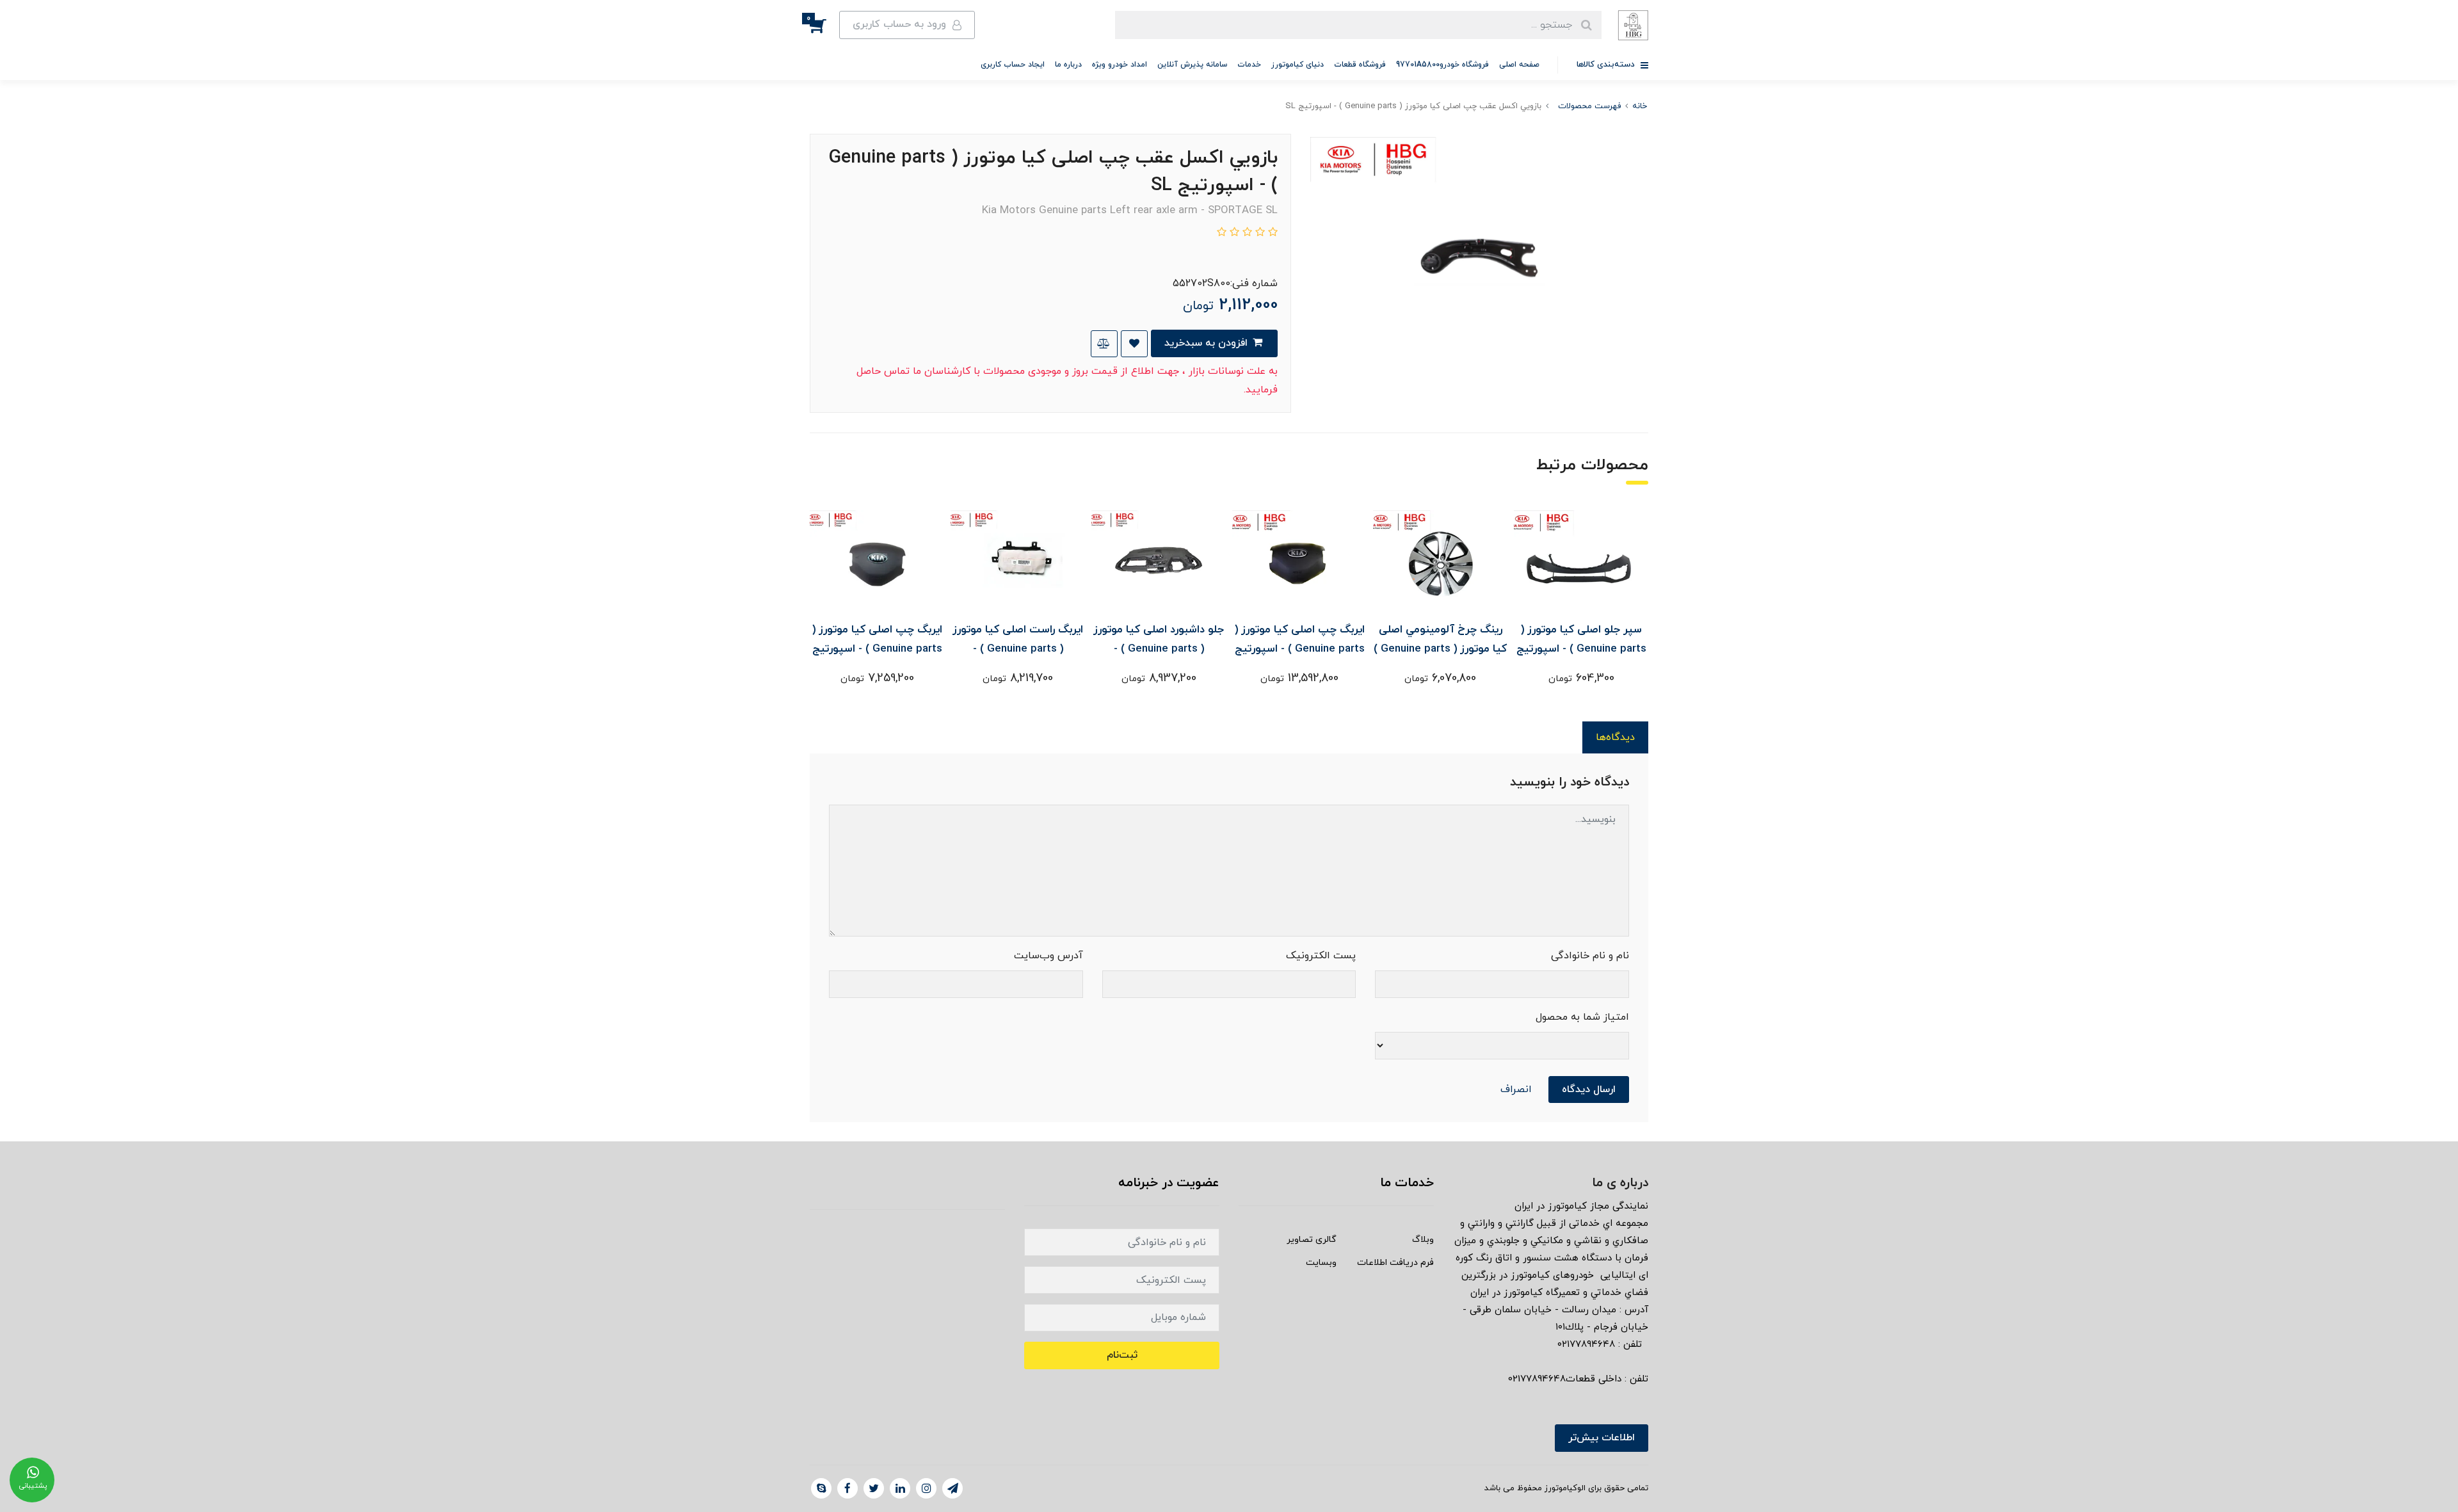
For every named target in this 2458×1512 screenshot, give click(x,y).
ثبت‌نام (1122, 1355)
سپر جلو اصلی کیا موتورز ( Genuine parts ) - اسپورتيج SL (1581, 649)
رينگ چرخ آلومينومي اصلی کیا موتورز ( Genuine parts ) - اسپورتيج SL (1440, 649)
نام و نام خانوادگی (1590, 956)
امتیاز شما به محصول (1582, 1017)
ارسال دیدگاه (1589, 1090)
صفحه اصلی (1519, 65)
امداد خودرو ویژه (1120, 65)
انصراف (1516, 1090)
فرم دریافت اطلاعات (1395, 1263)
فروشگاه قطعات (1360, 65)
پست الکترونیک (1321, 956)
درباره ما (1068, 65)
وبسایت (1321, 1263)
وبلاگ (1423, 1240)
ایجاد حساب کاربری (1013, 65)
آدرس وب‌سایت (1048, 956)
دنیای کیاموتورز (1297, 65)
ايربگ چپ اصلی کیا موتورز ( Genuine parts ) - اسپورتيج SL (1300, 649)
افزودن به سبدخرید (1208, 343)
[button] (824, 25)
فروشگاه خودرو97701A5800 (1442, 65)
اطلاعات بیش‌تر (1602, 1438)
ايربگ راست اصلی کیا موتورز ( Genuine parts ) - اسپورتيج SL (1018, 649)
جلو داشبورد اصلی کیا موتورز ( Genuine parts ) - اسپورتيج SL (1159, 649)
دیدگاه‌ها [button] (1615, 737)
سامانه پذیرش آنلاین (1192, 65)
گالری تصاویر (1312, 1240)
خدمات (1249, 65)
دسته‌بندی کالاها (1607, 65)
